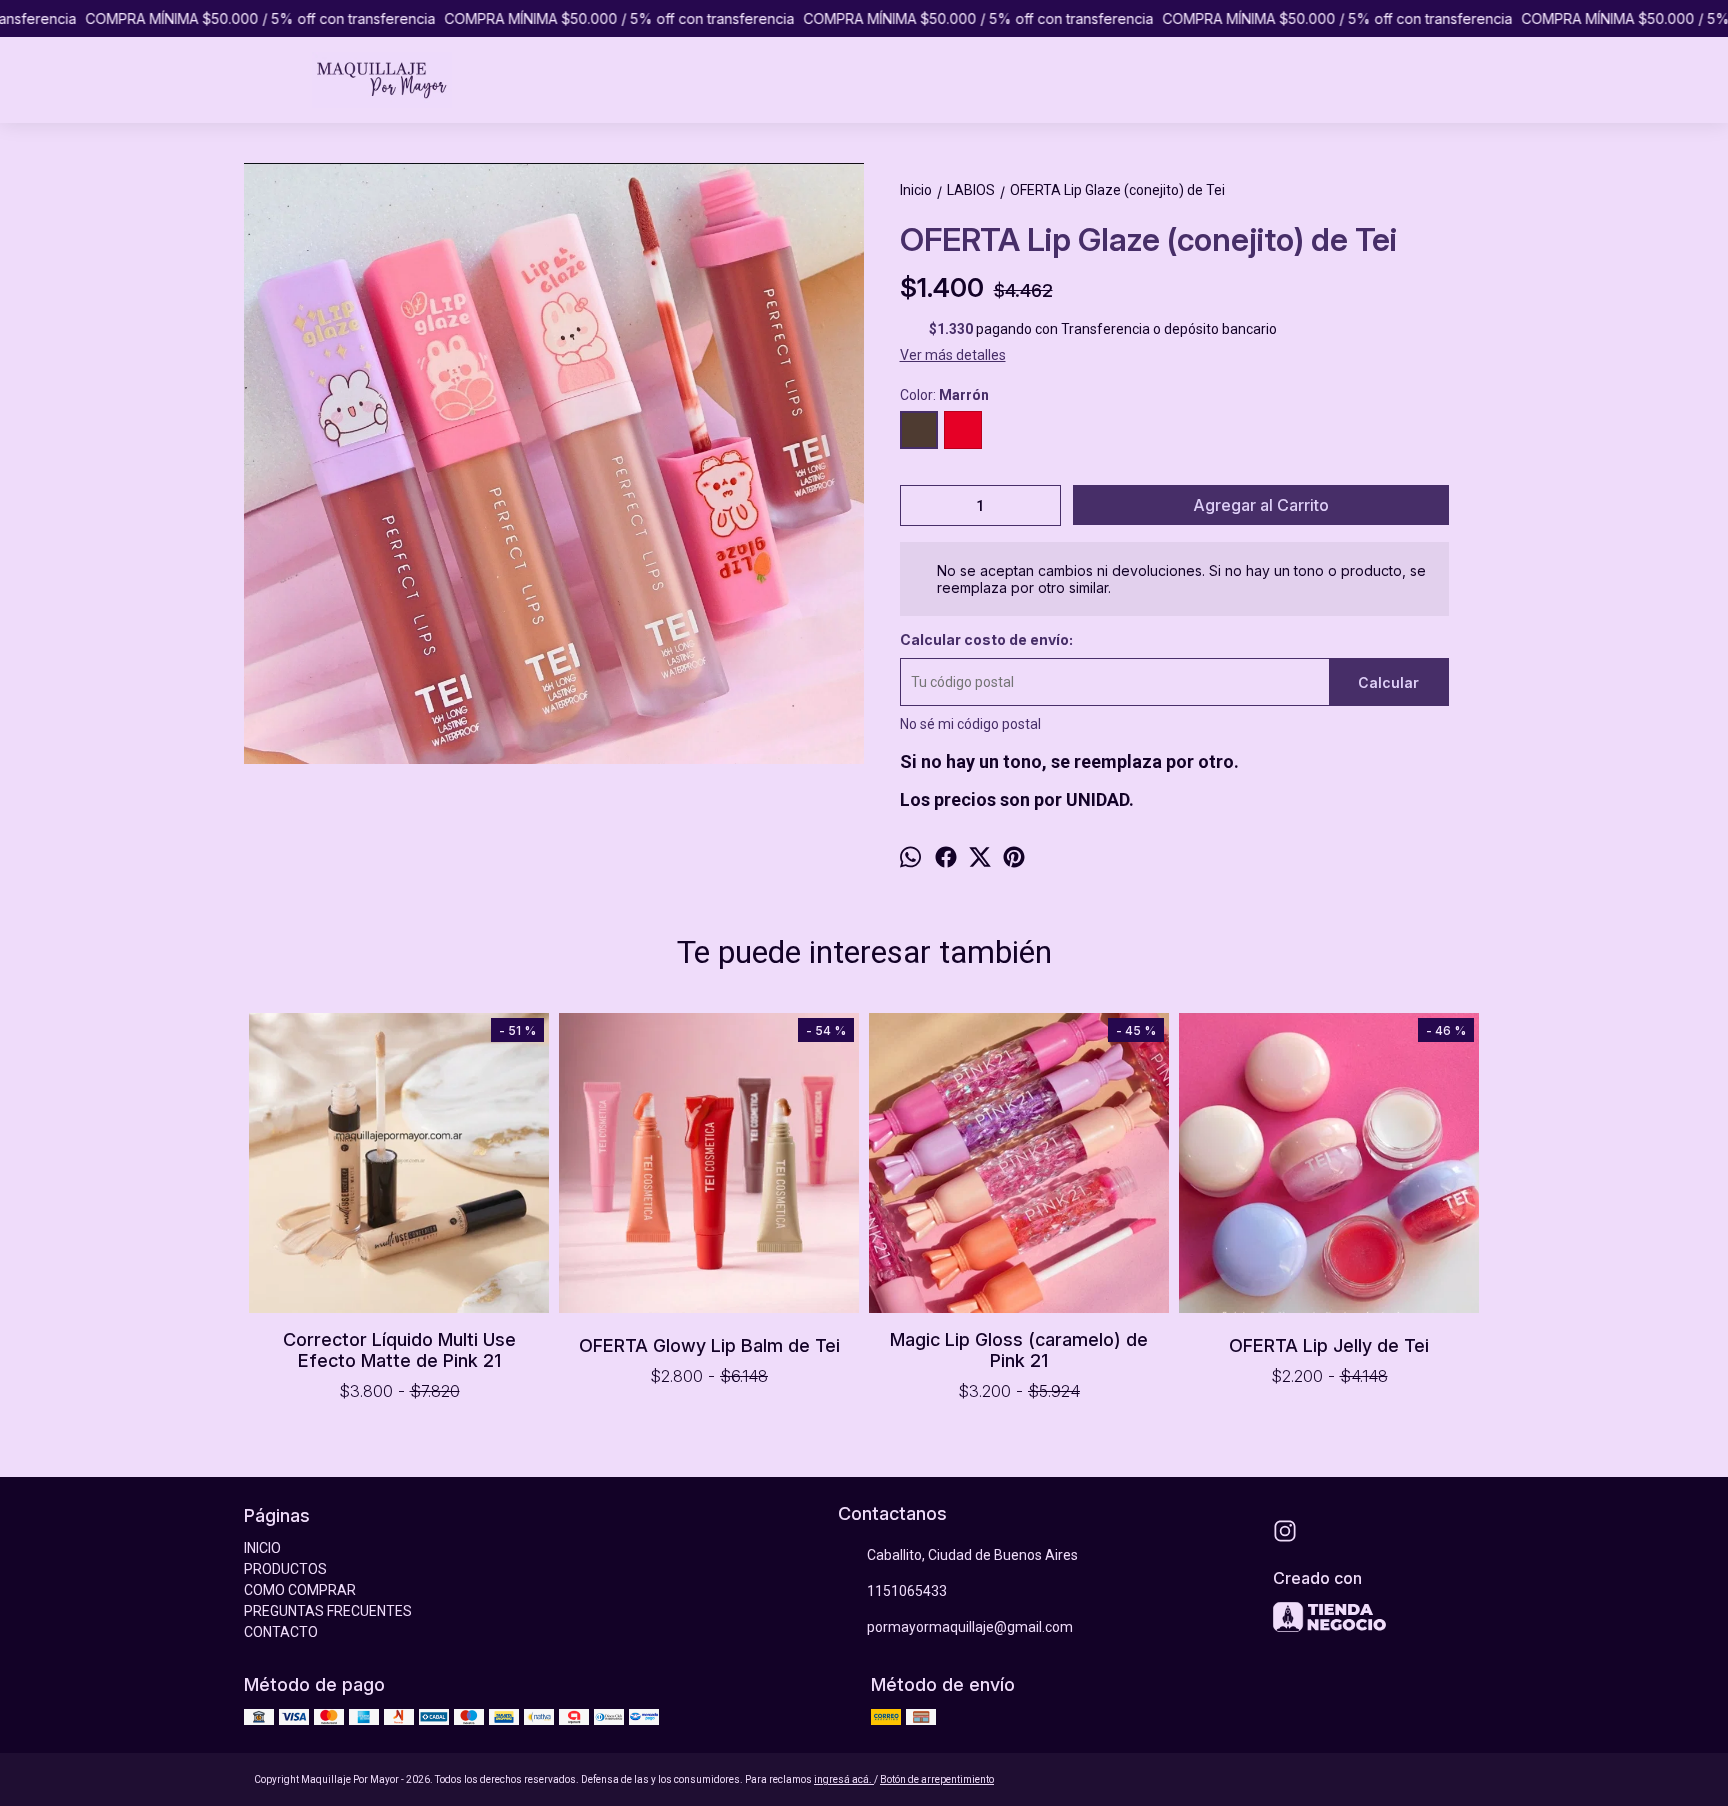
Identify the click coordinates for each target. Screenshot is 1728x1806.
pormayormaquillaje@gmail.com (970, 1627)
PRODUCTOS (285, 1569)
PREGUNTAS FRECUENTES (328, 1611)
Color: (944, 395)
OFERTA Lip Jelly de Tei (1329, 1345)
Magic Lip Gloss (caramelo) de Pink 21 (1019, 1350)
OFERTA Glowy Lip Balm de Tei (709, 1345)
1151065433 (907, 1591)
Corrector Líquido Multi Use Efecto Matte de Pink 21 (399, 1350)
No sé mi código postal (970, 724)
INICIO (262, 1548)
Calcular (1388, 682)
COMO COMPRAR (300, 1590)
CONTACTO (281, 1632)
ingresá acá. (844, 1779)
